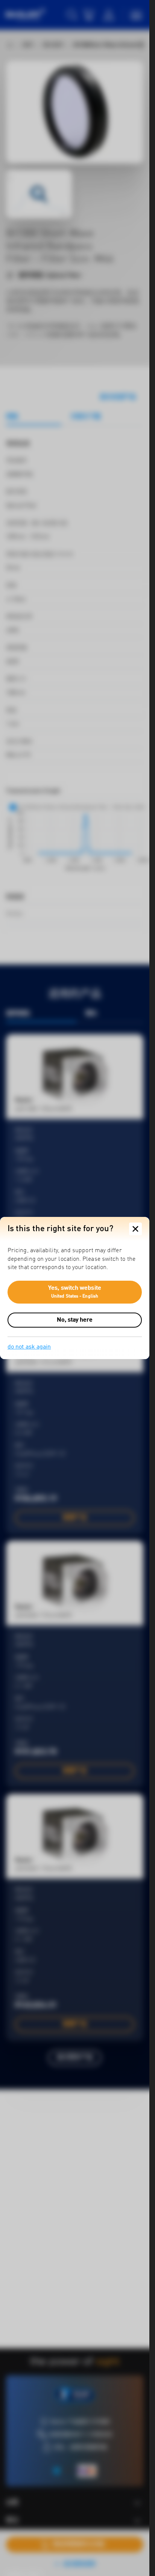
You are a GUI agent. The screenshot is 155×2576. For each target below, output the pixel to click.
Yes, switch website (75, 1292)
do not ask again (29, 1347)
